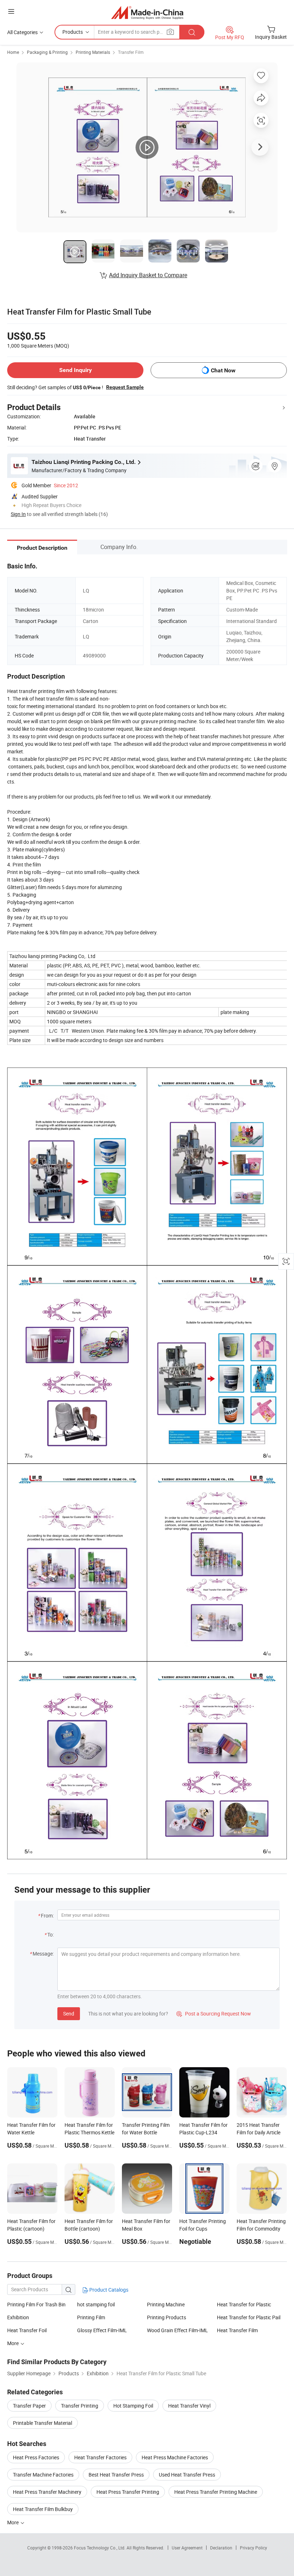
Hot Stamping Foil (133, 2406)
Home (13, 52)
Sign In (18, 514)
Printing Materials (93, 52)
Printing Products (167, 2317)
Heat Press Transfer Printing (128, 2492)
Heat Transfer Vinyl (189, 2406)
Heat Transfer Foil (27, 2330)
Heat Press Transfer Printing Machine (216, 2492)
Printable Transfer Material (42, 2423)
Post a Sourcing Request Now (214, 2014)
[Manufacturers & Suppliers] (147, 12)
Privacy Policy (253, 2548)
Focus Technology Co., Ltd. (100, 2548)
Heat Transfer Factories (100, 2457)
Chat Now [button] (223, 370)
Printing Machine (166, 2304)
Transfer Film (131, 52)
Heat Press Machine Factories (175, 2457)
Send (69, 2014)
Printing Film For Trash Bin (36, 2304)
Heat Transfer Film (237, 2330)
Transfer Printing (80, 2406)
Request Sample (125, 387)
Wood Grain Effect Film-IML (177, 2330)
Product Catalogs (108, 2290)
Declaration (221, 2548)
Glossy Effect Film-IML (102, 2330)
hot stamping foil (96, 2304)
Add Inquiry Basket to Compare (148, 275)
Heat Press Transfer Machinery (47, 2492)
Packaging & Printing (47, 52)
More (13, 2522)
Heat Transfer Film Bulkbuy (43, 2509)
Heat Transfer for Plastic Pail (249, 2317)
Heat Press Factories (36, 2457)
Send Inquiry (75, 370)
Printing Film (91, 2317)
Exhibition (18, 2317)
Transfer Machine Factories (43, 2475)
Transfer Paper (29, 2406)
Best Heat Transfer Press (116, 2475)
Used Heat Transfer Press (187, 2475)
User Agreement (187, 2548)
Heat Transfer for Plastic (244, 2304)
